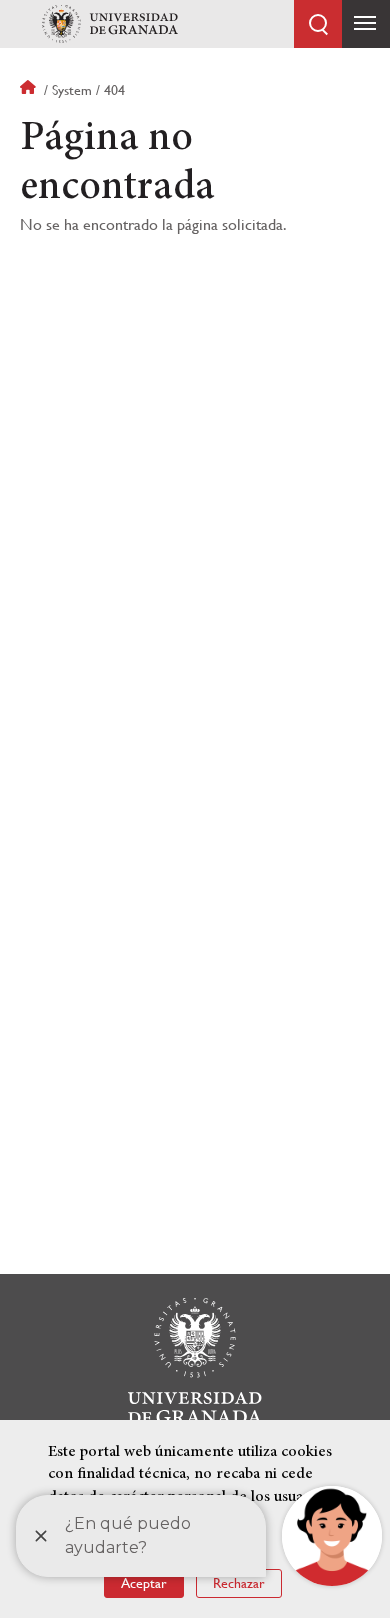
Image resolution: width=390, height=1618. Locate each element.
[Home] (110, 24)
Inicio (30, 90)
